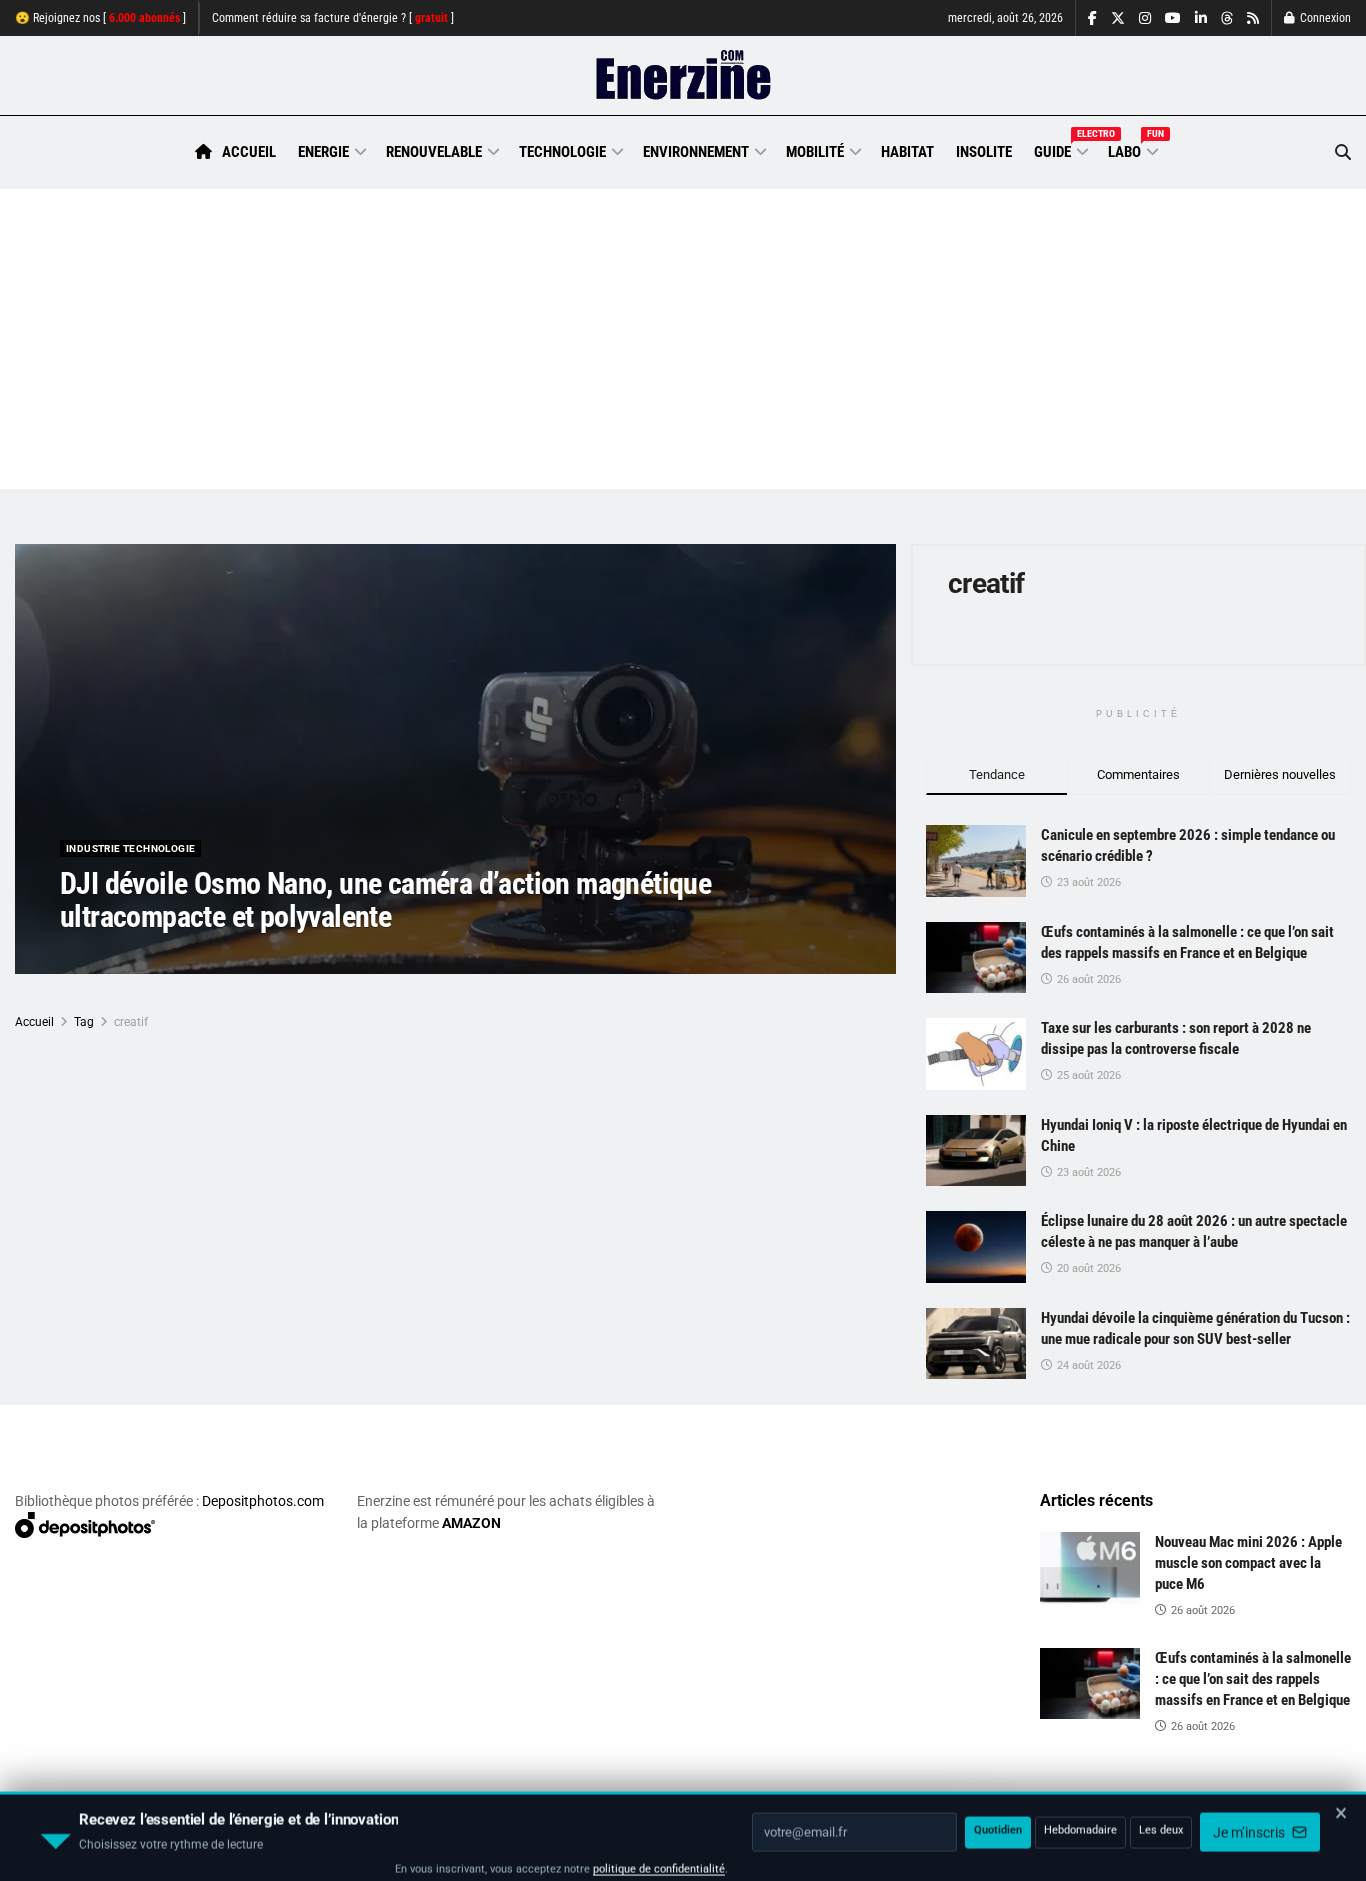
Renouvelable (434, 152)
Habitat (907, 152)
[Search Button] (1343, 152)
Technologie (562, 152)
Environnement (696, 152)
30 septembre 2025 (230, 956)
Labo (1132, 149)
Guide (1060, 149)
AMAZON (471, 1523)
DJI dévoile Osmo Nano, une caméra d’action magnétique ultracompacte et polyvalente (385, 900)
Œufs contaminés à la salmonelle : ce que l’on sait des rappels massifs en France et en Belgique (1253, 1679)
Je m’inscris (1250, 1822)
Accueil (249, 152)
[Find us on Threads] (1227, 19)
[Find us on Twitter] (1118, 18)
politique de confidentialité (659, 1858)
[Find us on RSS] (1253, 18)
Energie (323, 152)
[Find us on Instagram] (1145, 18)
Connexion (1324, 18)
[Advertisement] (683, 339)
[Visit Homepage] (683, 76)
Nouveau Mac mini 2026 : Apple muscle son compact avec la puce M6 (1248, 1563)
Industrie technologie (130, 848)
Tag (84, 1022)
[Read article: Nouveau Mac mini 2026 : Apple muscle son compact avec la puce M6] (1090, 1568)
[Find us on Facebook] (1092, 18)
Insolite (984, 152)
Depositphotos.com (263, 1501)
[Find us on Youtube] (1173, 18)
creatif (131, 1022)
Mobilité (815, 152)
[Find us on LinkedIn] (1201, 18)
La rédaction (121, 956)
